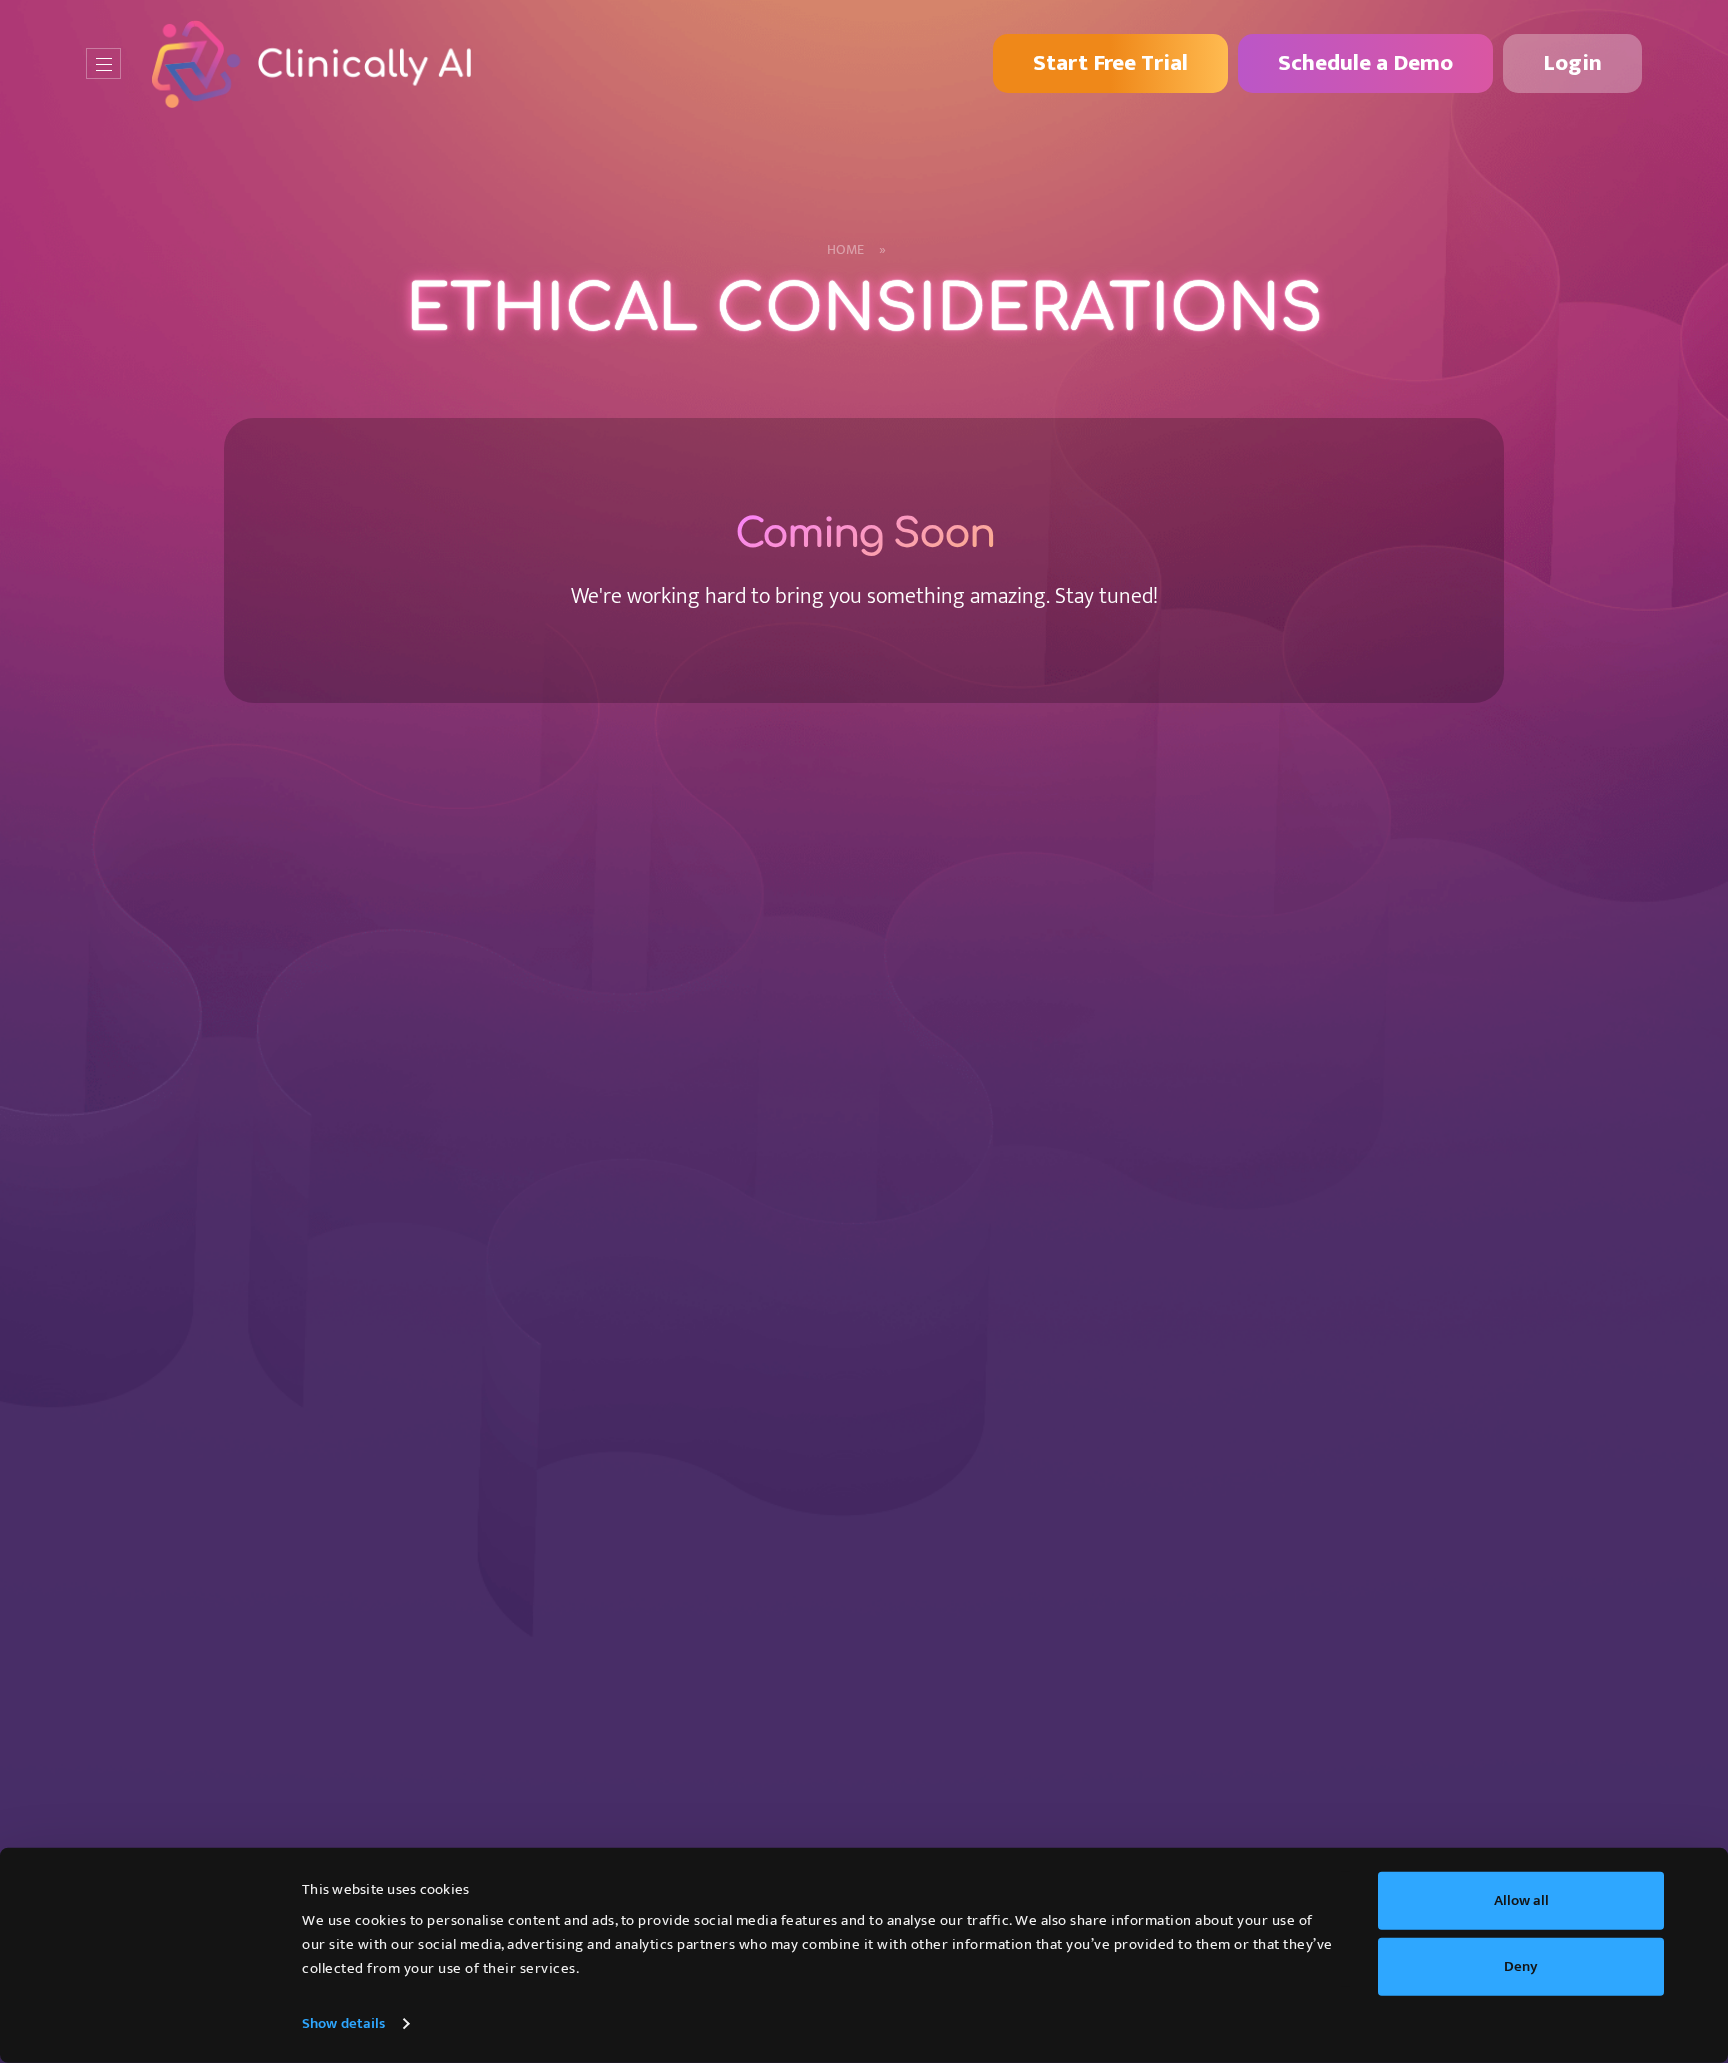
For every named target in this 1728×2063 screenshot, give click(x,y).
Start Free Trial (1110, 63)
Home (856, 250)
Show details (343, 2023)
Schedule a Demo (1365, 63)
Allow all (1521, 1900)
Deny (1521, 1965)
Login (1572, 63)
